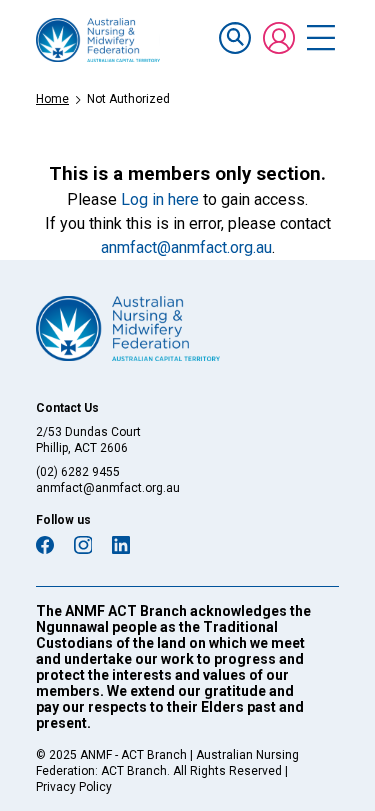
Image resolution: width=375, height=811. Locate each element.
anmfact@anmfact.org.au (186, 247)
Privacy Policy (74, 787)
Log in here (160, 199)
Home (52, 99)
